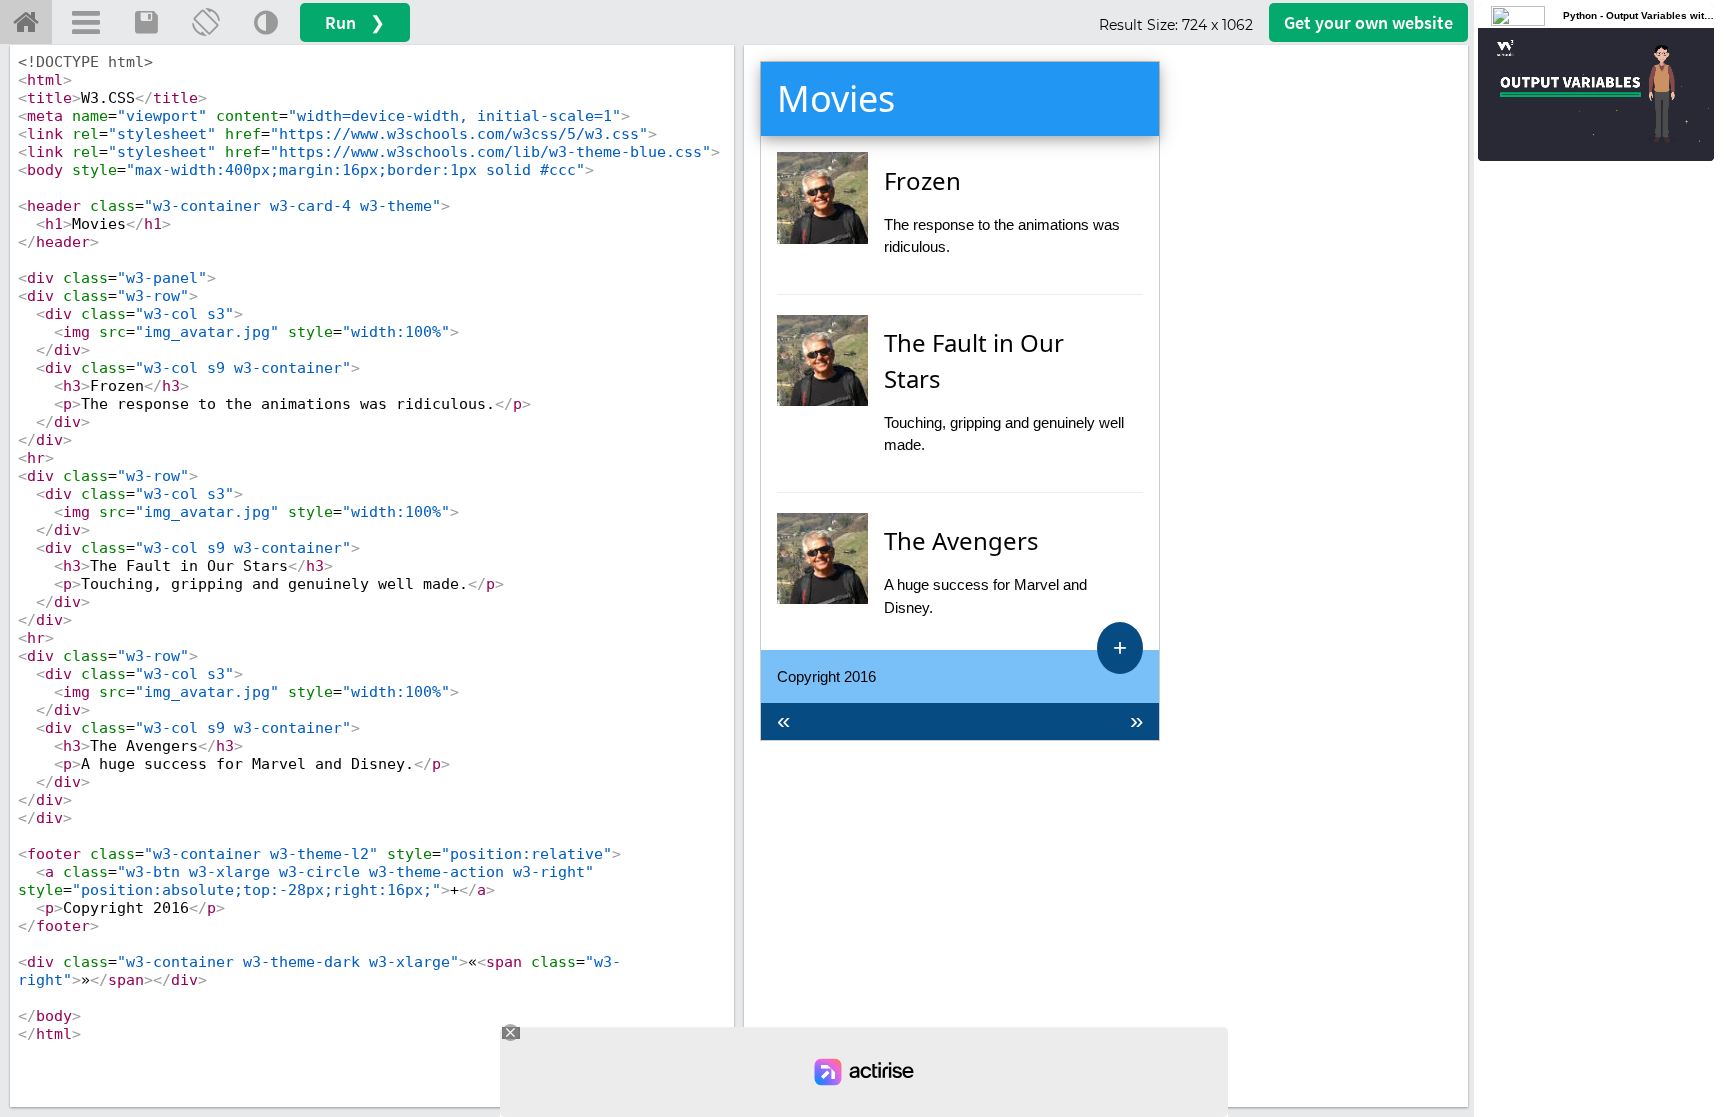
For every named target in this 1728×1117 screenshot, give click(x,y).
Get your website (1368, 22)
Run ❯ (355, 22)
